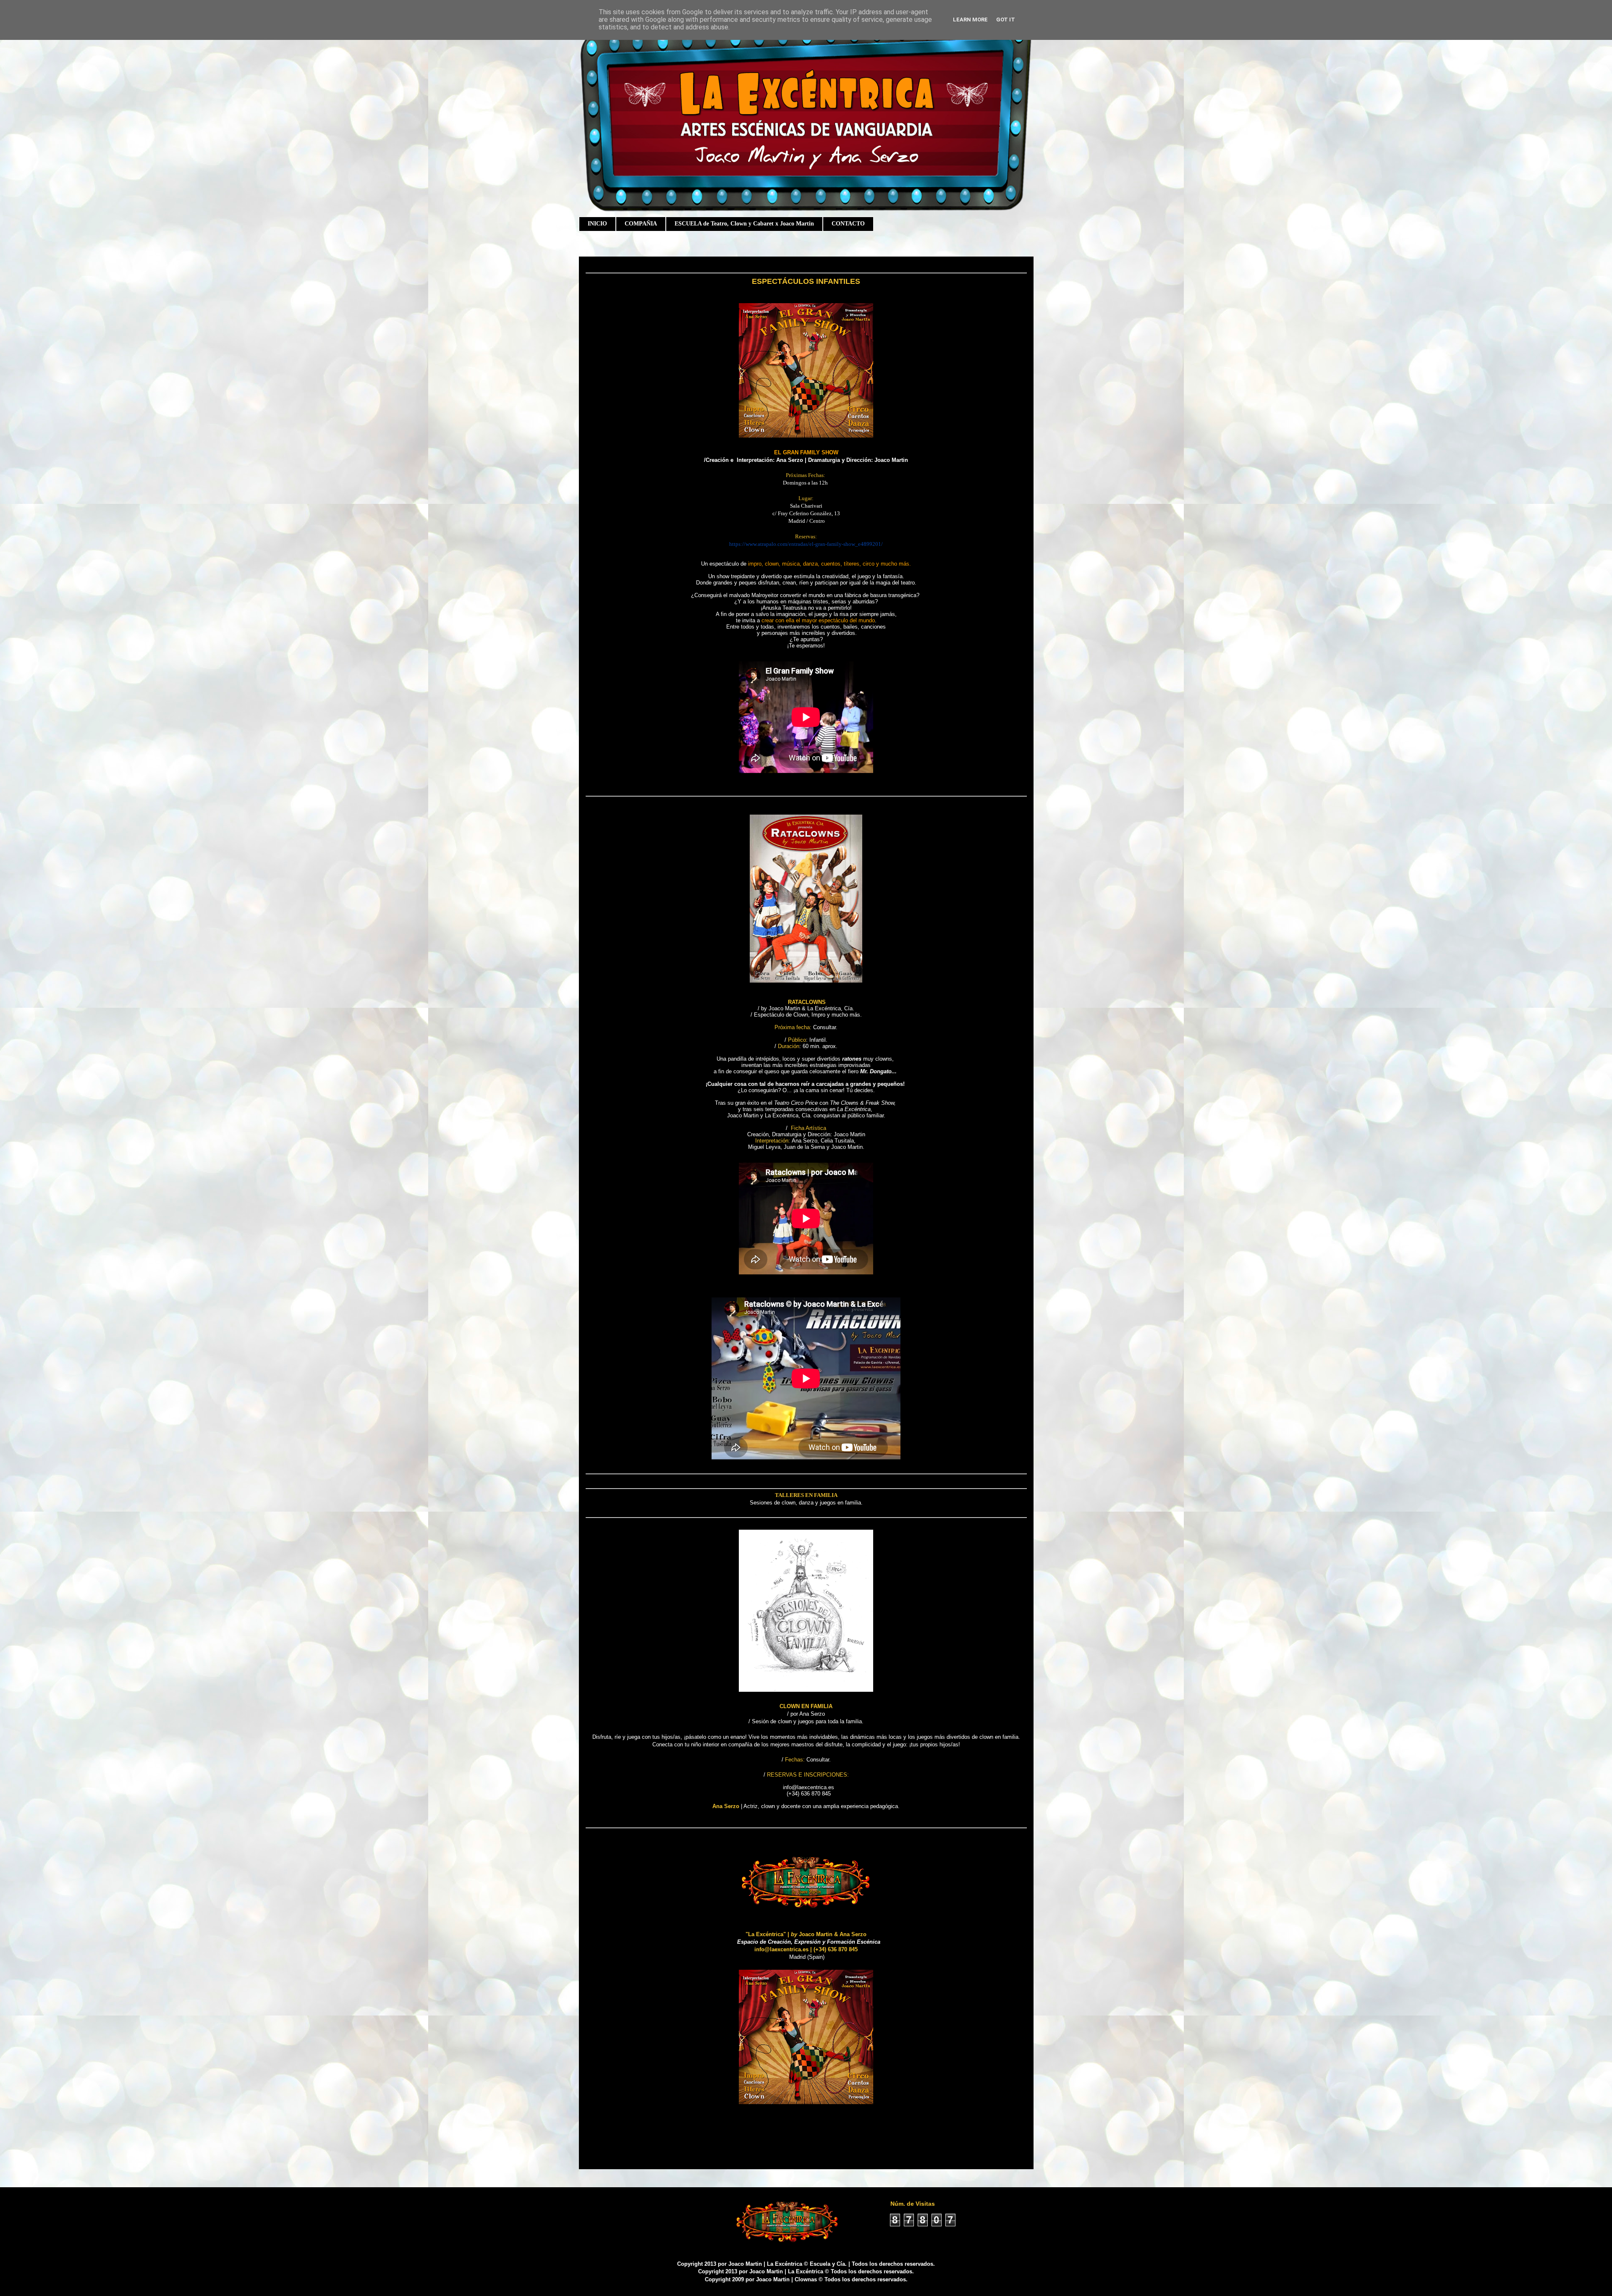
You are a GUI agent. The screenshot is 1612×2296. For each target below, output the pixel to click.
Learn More (970, 20)
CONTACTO (848, 224)
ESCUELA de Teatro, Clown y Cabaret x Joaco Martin (744, 224)
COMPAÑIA (641, 224)
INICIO (597, 224)
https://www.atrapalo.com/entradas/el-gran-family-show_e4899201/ (806, 544)
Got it (1006, 20)
